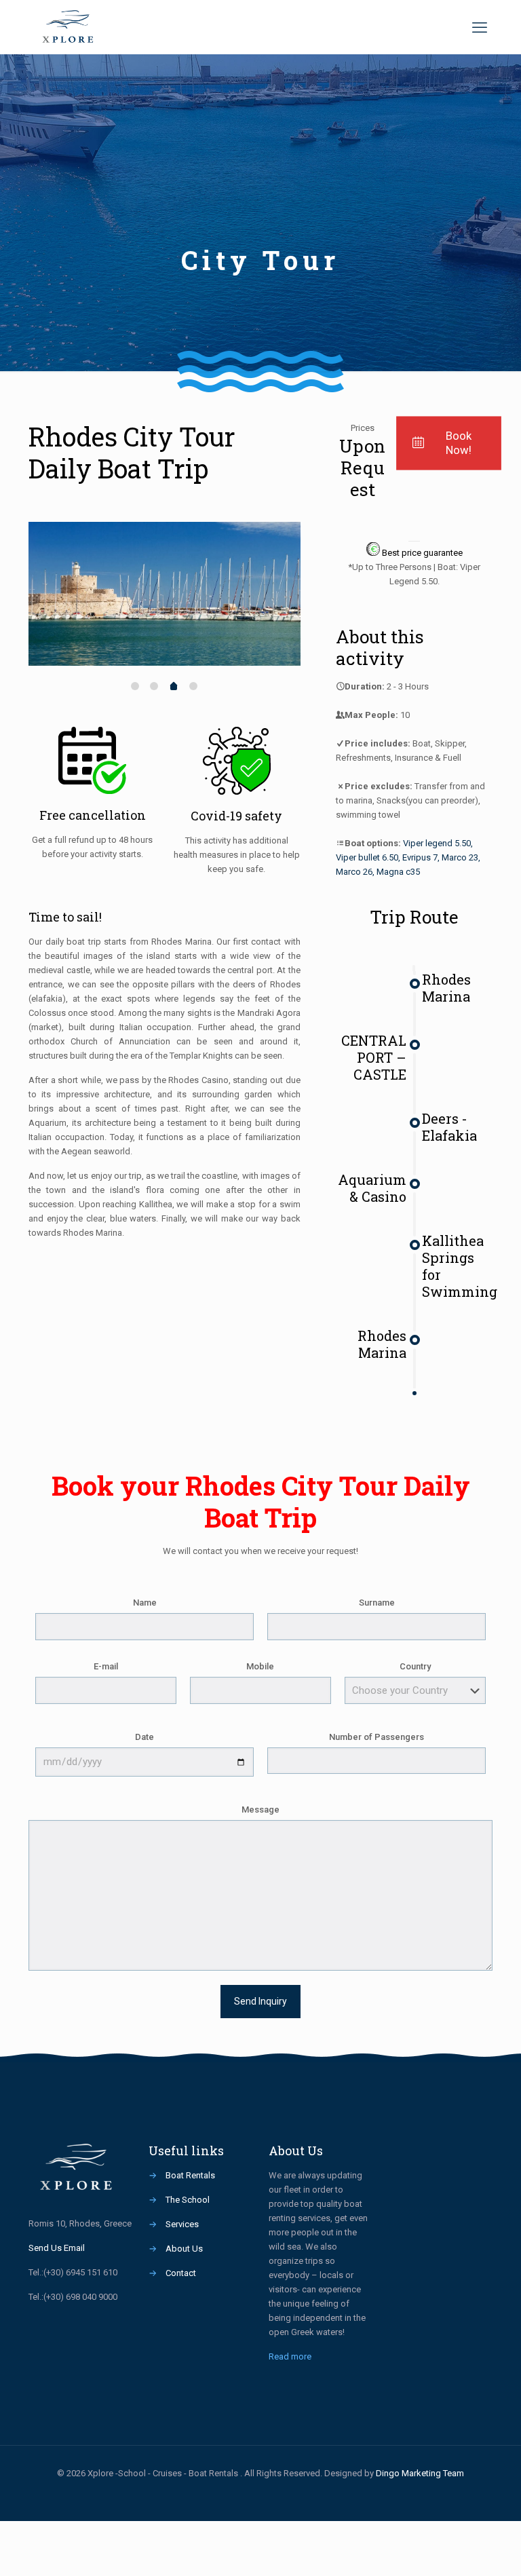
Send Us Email (57, 2248)
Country (415, 1666)
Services (182, 2224)
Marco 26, (355, 872)
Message (260, 1810)
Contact (181, 2273)
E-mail (106, 1666)
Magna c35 (398, 872)
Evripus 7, (421, 857)
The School (188, 2200)
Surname (377, 1603)
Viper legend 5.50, (438, 843)
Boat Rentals (190, 2175)
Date (144, 1737)
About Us (184, 2249)
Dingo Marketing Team (420, 2473)
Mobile (260, 1666)
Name (145, 1603)
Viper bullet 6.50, (368, 857)
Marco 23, (461, 857)
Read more (290, 2356)
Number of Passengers (377, 1737)
